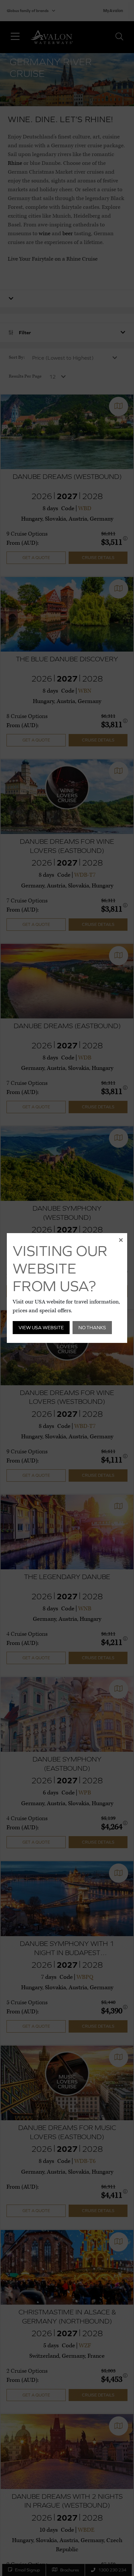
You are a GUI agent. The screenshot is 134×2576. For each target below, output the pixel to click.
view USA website (41, 1327)
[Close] (121, 1240)
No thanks (92, 1327)
